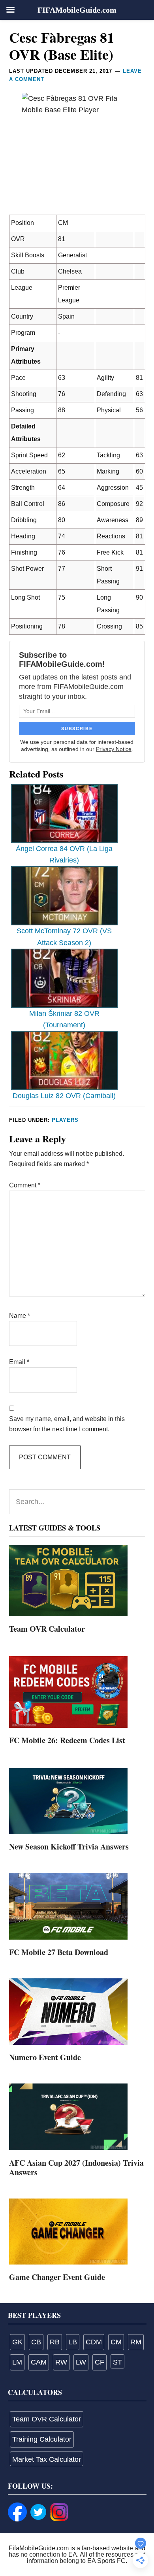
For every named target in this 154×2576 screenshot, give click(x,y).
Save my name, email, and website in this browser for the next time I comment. (67, 1424)
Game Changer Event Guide (57, 2277)
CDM (94, 2342)
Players (65, 1120)
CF (100, 2362)
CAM (39, 2362)
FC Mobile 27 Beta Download (59, 1952)
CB (36, 2342)
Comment (25, 1185)
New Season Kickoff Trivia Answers (69, 1847)
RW (61, 2362)
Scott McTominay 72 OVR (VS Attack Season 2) (64, 937)
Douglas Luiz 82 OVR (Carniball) (64, 1096)
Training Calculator (42, 2439)
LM (17, 2362)
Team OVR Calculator (47, 1629)
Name (20, 1316)
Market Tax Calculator (47, 2459)
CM (116, 2342)
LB (73, 2342)
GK (17, 2342)
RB (55, 2342)
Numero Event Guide (45, 2057)
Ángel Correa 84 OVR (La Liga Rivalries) (64, 854)
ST (117, 2362)
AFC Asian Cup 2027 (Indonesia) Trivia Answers (76, 2167)
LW (81, 2362)
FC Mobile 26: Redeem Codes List (67, 1740)
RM (136, 2342)
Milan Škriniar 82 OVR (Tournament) (64, 1019)
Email (19, 1362)
